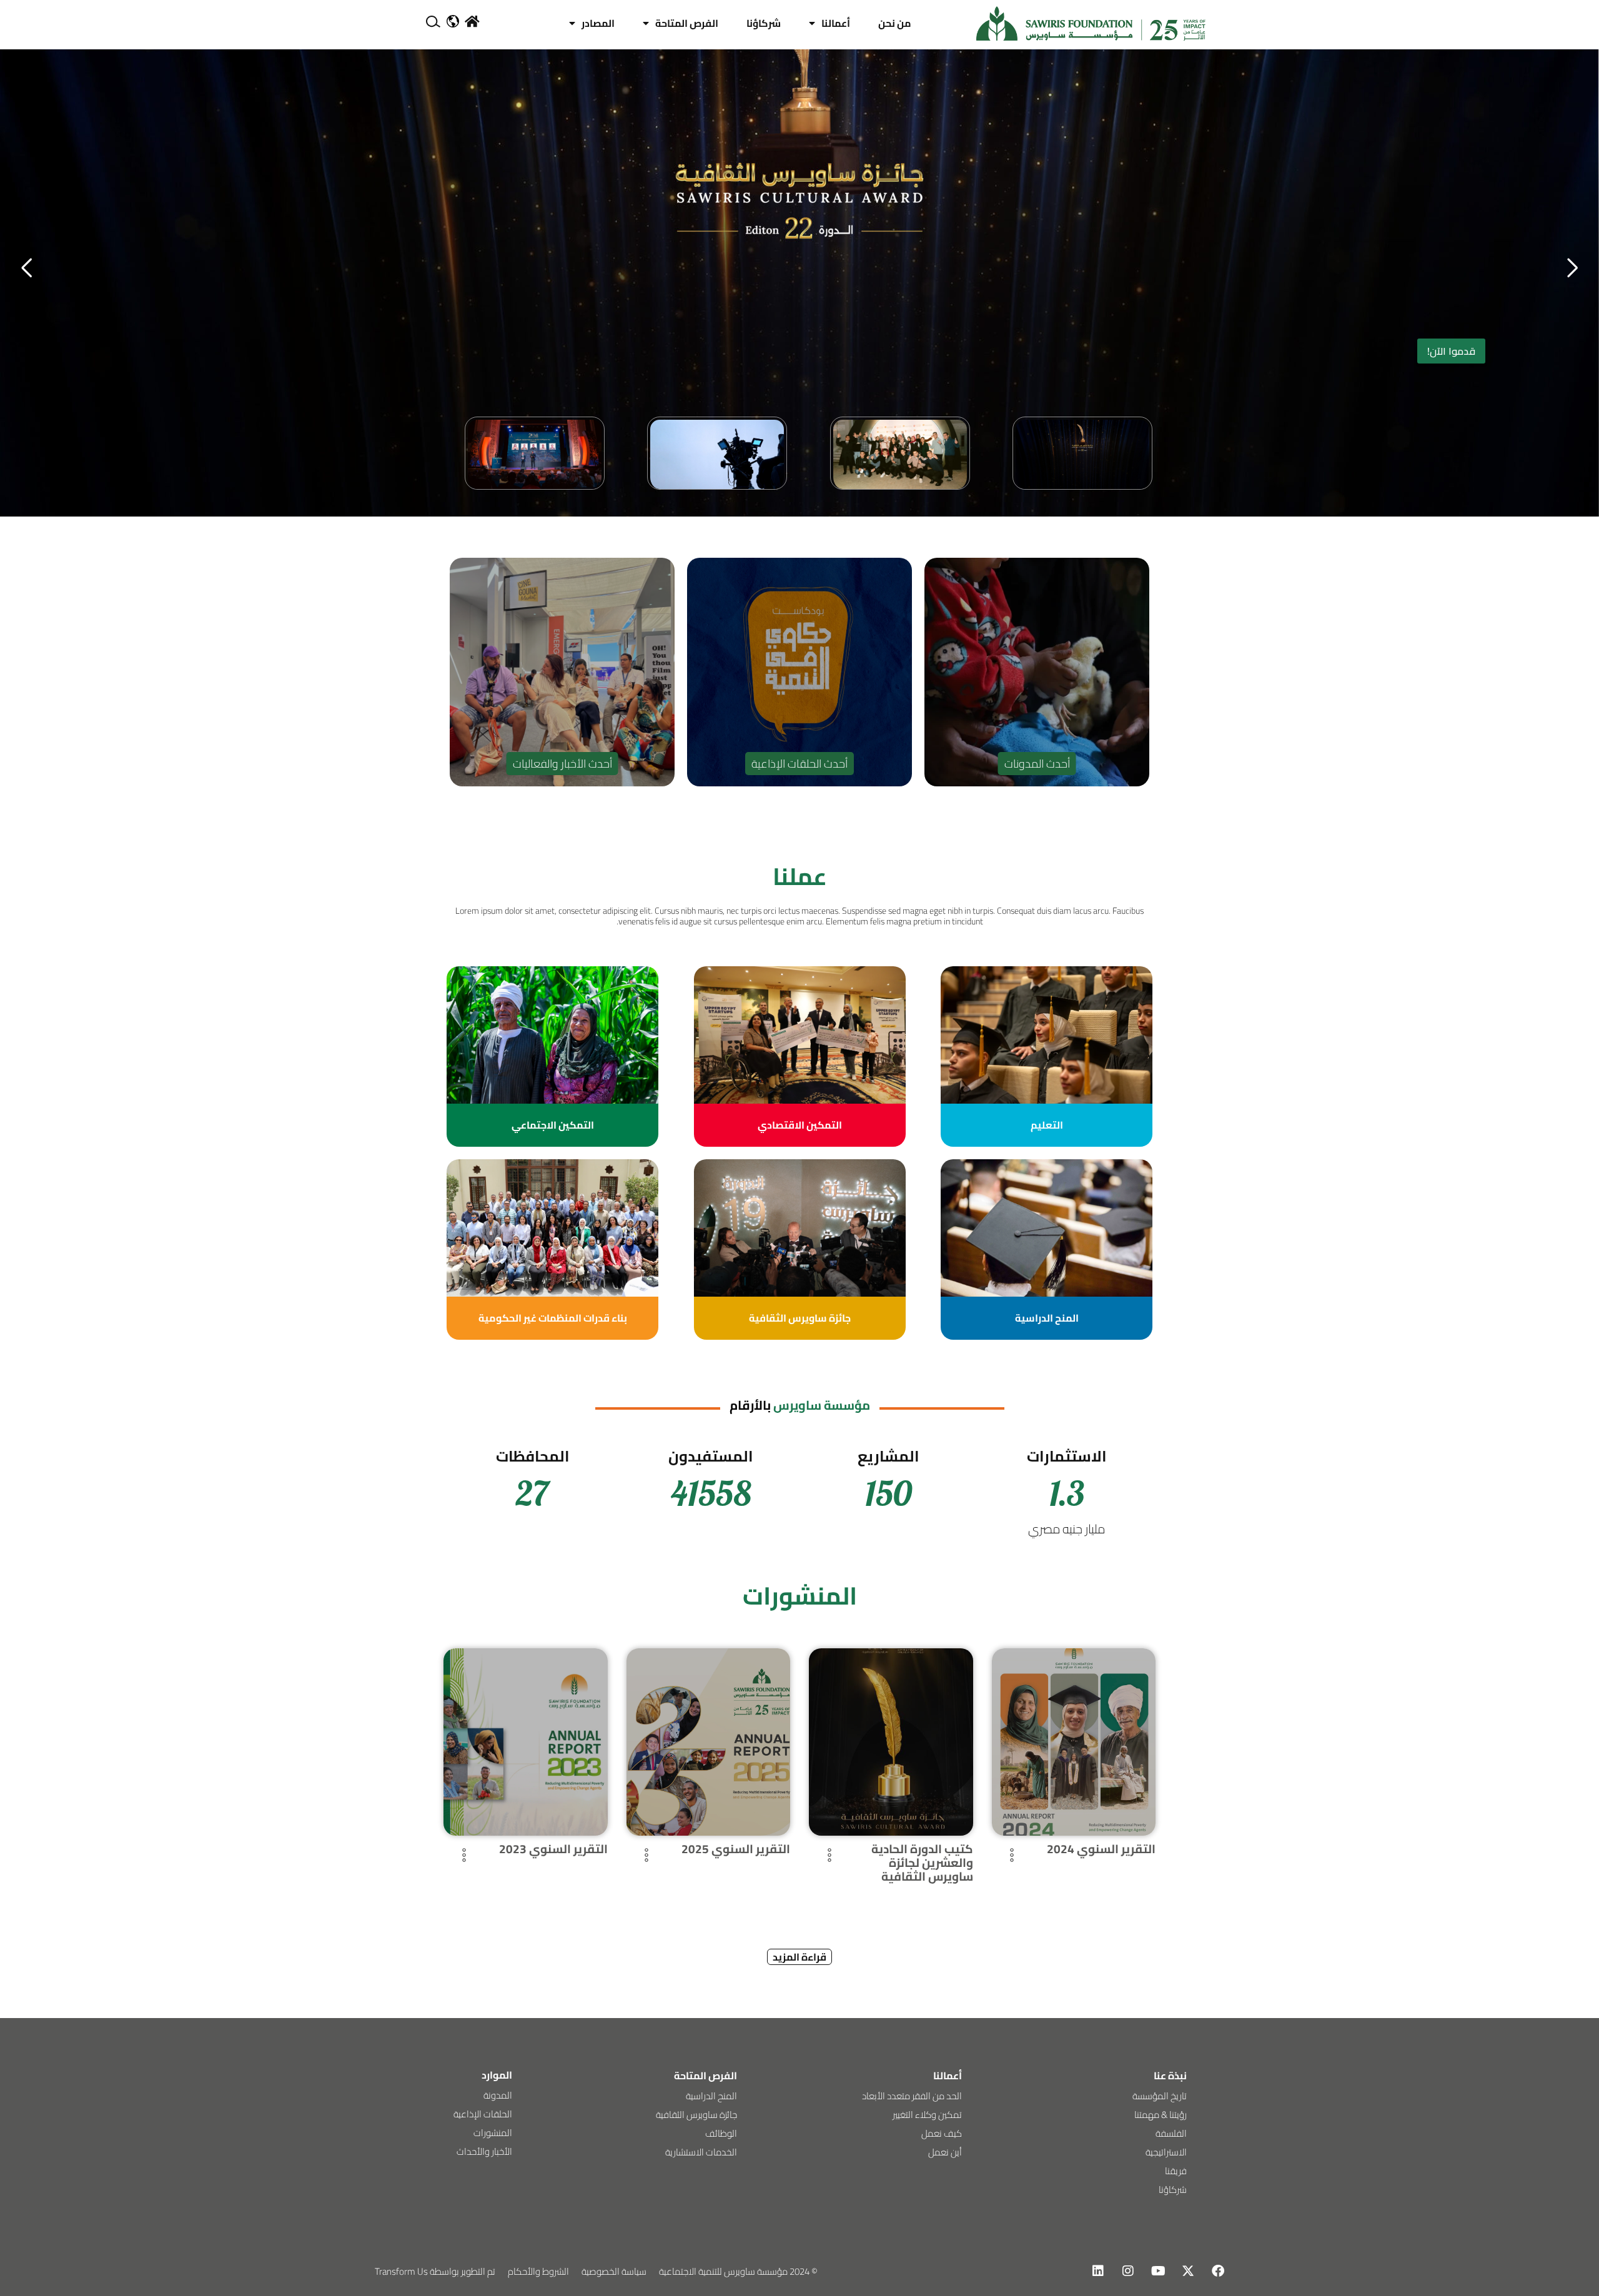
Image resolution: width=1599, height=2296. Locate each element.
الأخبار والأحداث (484, 2151)
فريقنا (1176, 2171)
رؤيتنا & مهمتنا (1161, 2115)
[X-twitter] (1188, 2271)
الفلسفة (1171, 2133)
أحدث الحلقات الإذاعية (799, 764)
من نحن (895, 23)
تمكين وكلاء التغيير (927, 2115)
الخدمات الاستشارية (701, 2152)
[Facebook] (1218, 2271)
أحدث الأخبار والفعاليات (562, 764)
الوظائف (721, 2133)
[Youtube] (1158, 2271)
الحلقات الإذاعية (483, 2114)
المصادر (598, 23)
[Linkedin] (1098, 2271)
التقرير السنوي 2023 (553, 1849)
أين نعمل (945, 2152)
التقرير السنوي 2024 (1101, 1849)
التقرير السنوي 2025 (736, 1849)
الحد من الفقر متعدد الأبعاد (912, 2096)
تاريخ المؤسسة (1160, 2096)
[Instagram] (1128, 2271)
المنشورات (493, 2133)
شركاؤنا (764, 23)
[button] (27, 268)
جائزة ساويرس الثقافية (696, 2115)
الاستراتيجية (1166, 2152)
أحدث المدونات (1037, 764)
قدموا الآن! (1451, 351)
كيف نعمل (942, 2133)
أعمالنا (836, 23)
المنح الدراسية (711, 2096)
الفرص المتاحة (687, 23)
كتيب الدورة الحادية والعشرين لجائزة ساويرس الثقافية (922, 1863)
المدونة (498, 2095)
